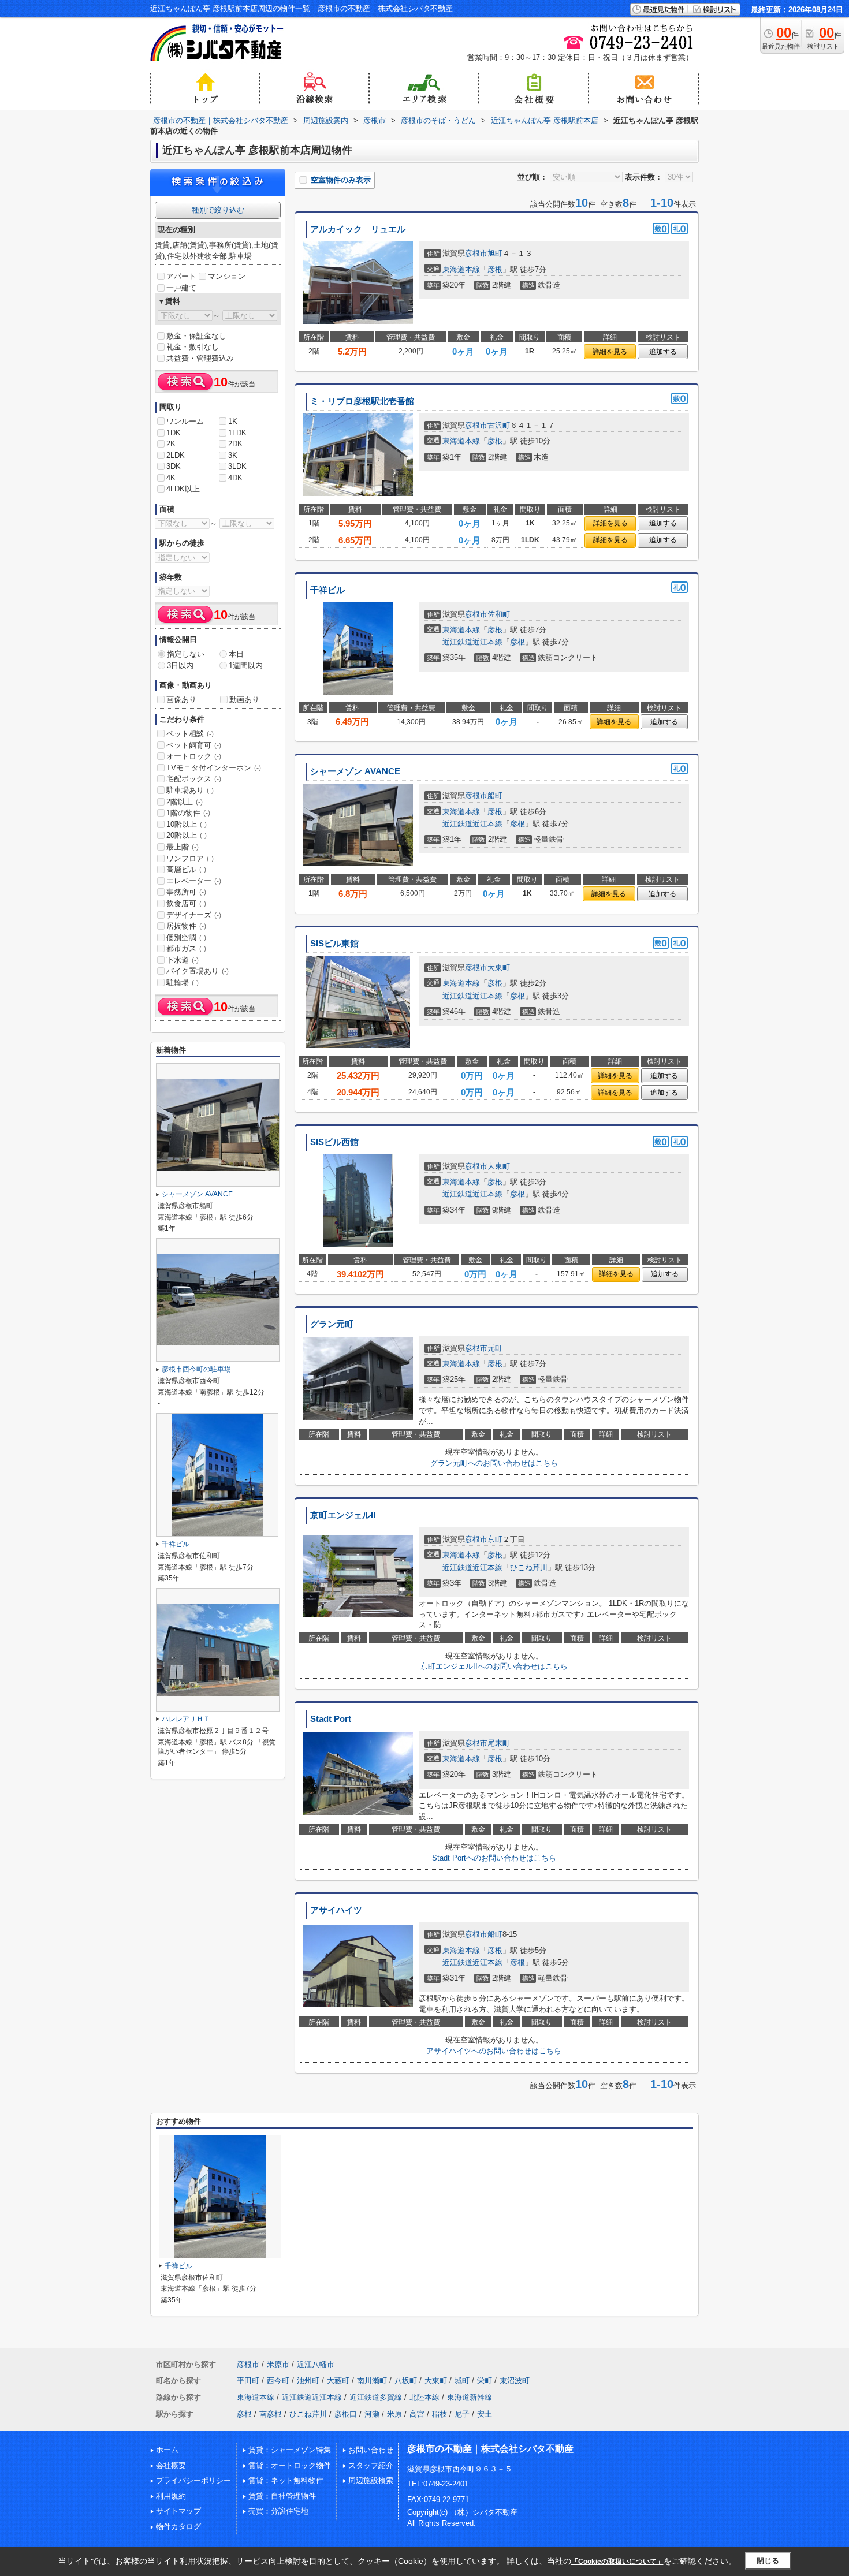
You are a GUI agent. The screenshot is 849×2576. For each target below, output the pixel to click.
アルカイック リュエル (358, 229)
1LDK (237, 433)
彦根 (495, 269)
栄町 (485, 2381)
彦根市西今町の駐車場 (196, 1369)
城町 (462, 2381)
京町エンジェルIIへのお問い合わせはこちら (494, 1666)
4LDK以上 (183, 489)
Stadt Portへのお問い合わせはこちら (494, 1858)
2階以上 (185, 802)
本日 (236, 654)
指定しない (186, 654)
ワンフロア (190, 858)
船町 (495, 795)
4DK (235, 478)
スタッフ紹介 (371, 2465)
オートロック (194, 756)
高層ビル (186, 869)
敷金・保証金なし (196, 336)
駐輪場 (183, 983)
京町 (495, 1539)
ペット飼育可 (194, 745)
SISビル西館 (334, 1142)
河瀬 (372, 2414)
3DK (174, 466)
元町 (495, 1348)
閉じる (768, 2561)
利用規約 (171, 2496)
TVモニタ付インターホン (214, 768)
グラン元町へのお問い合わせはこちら (494, 1463)
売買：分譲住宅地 (278, 2511)
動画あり (244, 700)
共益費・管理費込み (200, 358)
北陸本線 (425, 2397)
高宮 (417, 2414)
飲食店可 (186, 903)
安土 (485, 2414)
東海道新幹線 (470, 2397)
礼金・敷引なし (193, 347)
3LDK (237, 466)
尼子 (462, 2414)
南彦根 (271, 2414)
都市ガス (186, 948)
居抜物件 (186, 926)
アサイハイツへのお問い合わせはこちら (494, 2051)
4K (171, 478)
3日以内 (180, 666)
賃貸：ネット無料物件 (286, 2480)
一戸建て (181, 288)
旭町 (495, 253)
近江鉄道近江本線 (472, 642)
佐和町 (499, 614)
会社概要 (171, 2465)
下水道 (183, 960)
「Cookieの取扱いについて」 (617, 2562)
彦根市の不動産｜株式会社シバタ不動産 (490, 2449)
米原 (394, 2414)
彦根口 (346, 2414)
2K (171, 444)
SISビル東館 (334, 944)
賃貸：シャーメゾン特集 (290, 2450)
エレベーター (194, 881)
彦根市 (476, 253)
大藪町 (338, 2381)
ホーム (167, 2450)
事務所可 (186, 892)
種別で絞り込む (218, 210)
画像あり (181, 700)
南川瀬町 (372, 2381)
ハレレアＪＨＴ (186, 1719)
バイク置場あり (198, 971)
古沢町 (499, 425)
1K (233, 421)
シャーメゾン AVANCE (355, 771)
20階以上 (187, 835)
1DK (174, 433)
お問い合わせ (371, 2450)
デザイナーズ (194, 915)
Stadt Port (331, 1719)
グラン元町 (332, 1324)
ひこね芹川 (529, 1567)
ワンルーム (185, 421)
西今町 (278, 2381)
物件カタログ (178, 2527)
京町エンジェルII (343, 1515)
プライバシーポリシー (193, 2480)
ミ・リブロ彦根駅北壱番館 (362, 401)
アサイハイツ (336, 1910)
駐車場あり (190, 790)
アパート (181, 276)
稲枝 (440, 2414)
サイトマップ (178, 2511)
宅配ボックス (194, 779)
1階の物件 (188, 813)
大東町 (499, 968)
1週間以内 (246, 666)
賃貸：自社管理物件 (282, 2496)
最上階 (183, 847)
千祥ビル (327, 590)
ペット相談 (190, 734)
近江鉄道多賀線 (376, 2397)
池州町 (308, 2381)
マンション (227, 276)
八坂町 (406, 2381)
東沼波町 (515, 2381)
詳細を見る (610, 352)
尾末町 (499, 1743)
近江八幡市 (316, 2364)
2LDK (176, 455)
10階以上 (187, 824)
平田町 (248, 2381)
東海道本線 (461, 269)
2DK (235, 444)
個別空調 (186, 937)
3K (233, 455)
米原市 (278, 2364)
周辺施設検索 (371, 2480)
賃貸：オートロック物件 (290, 2465)
